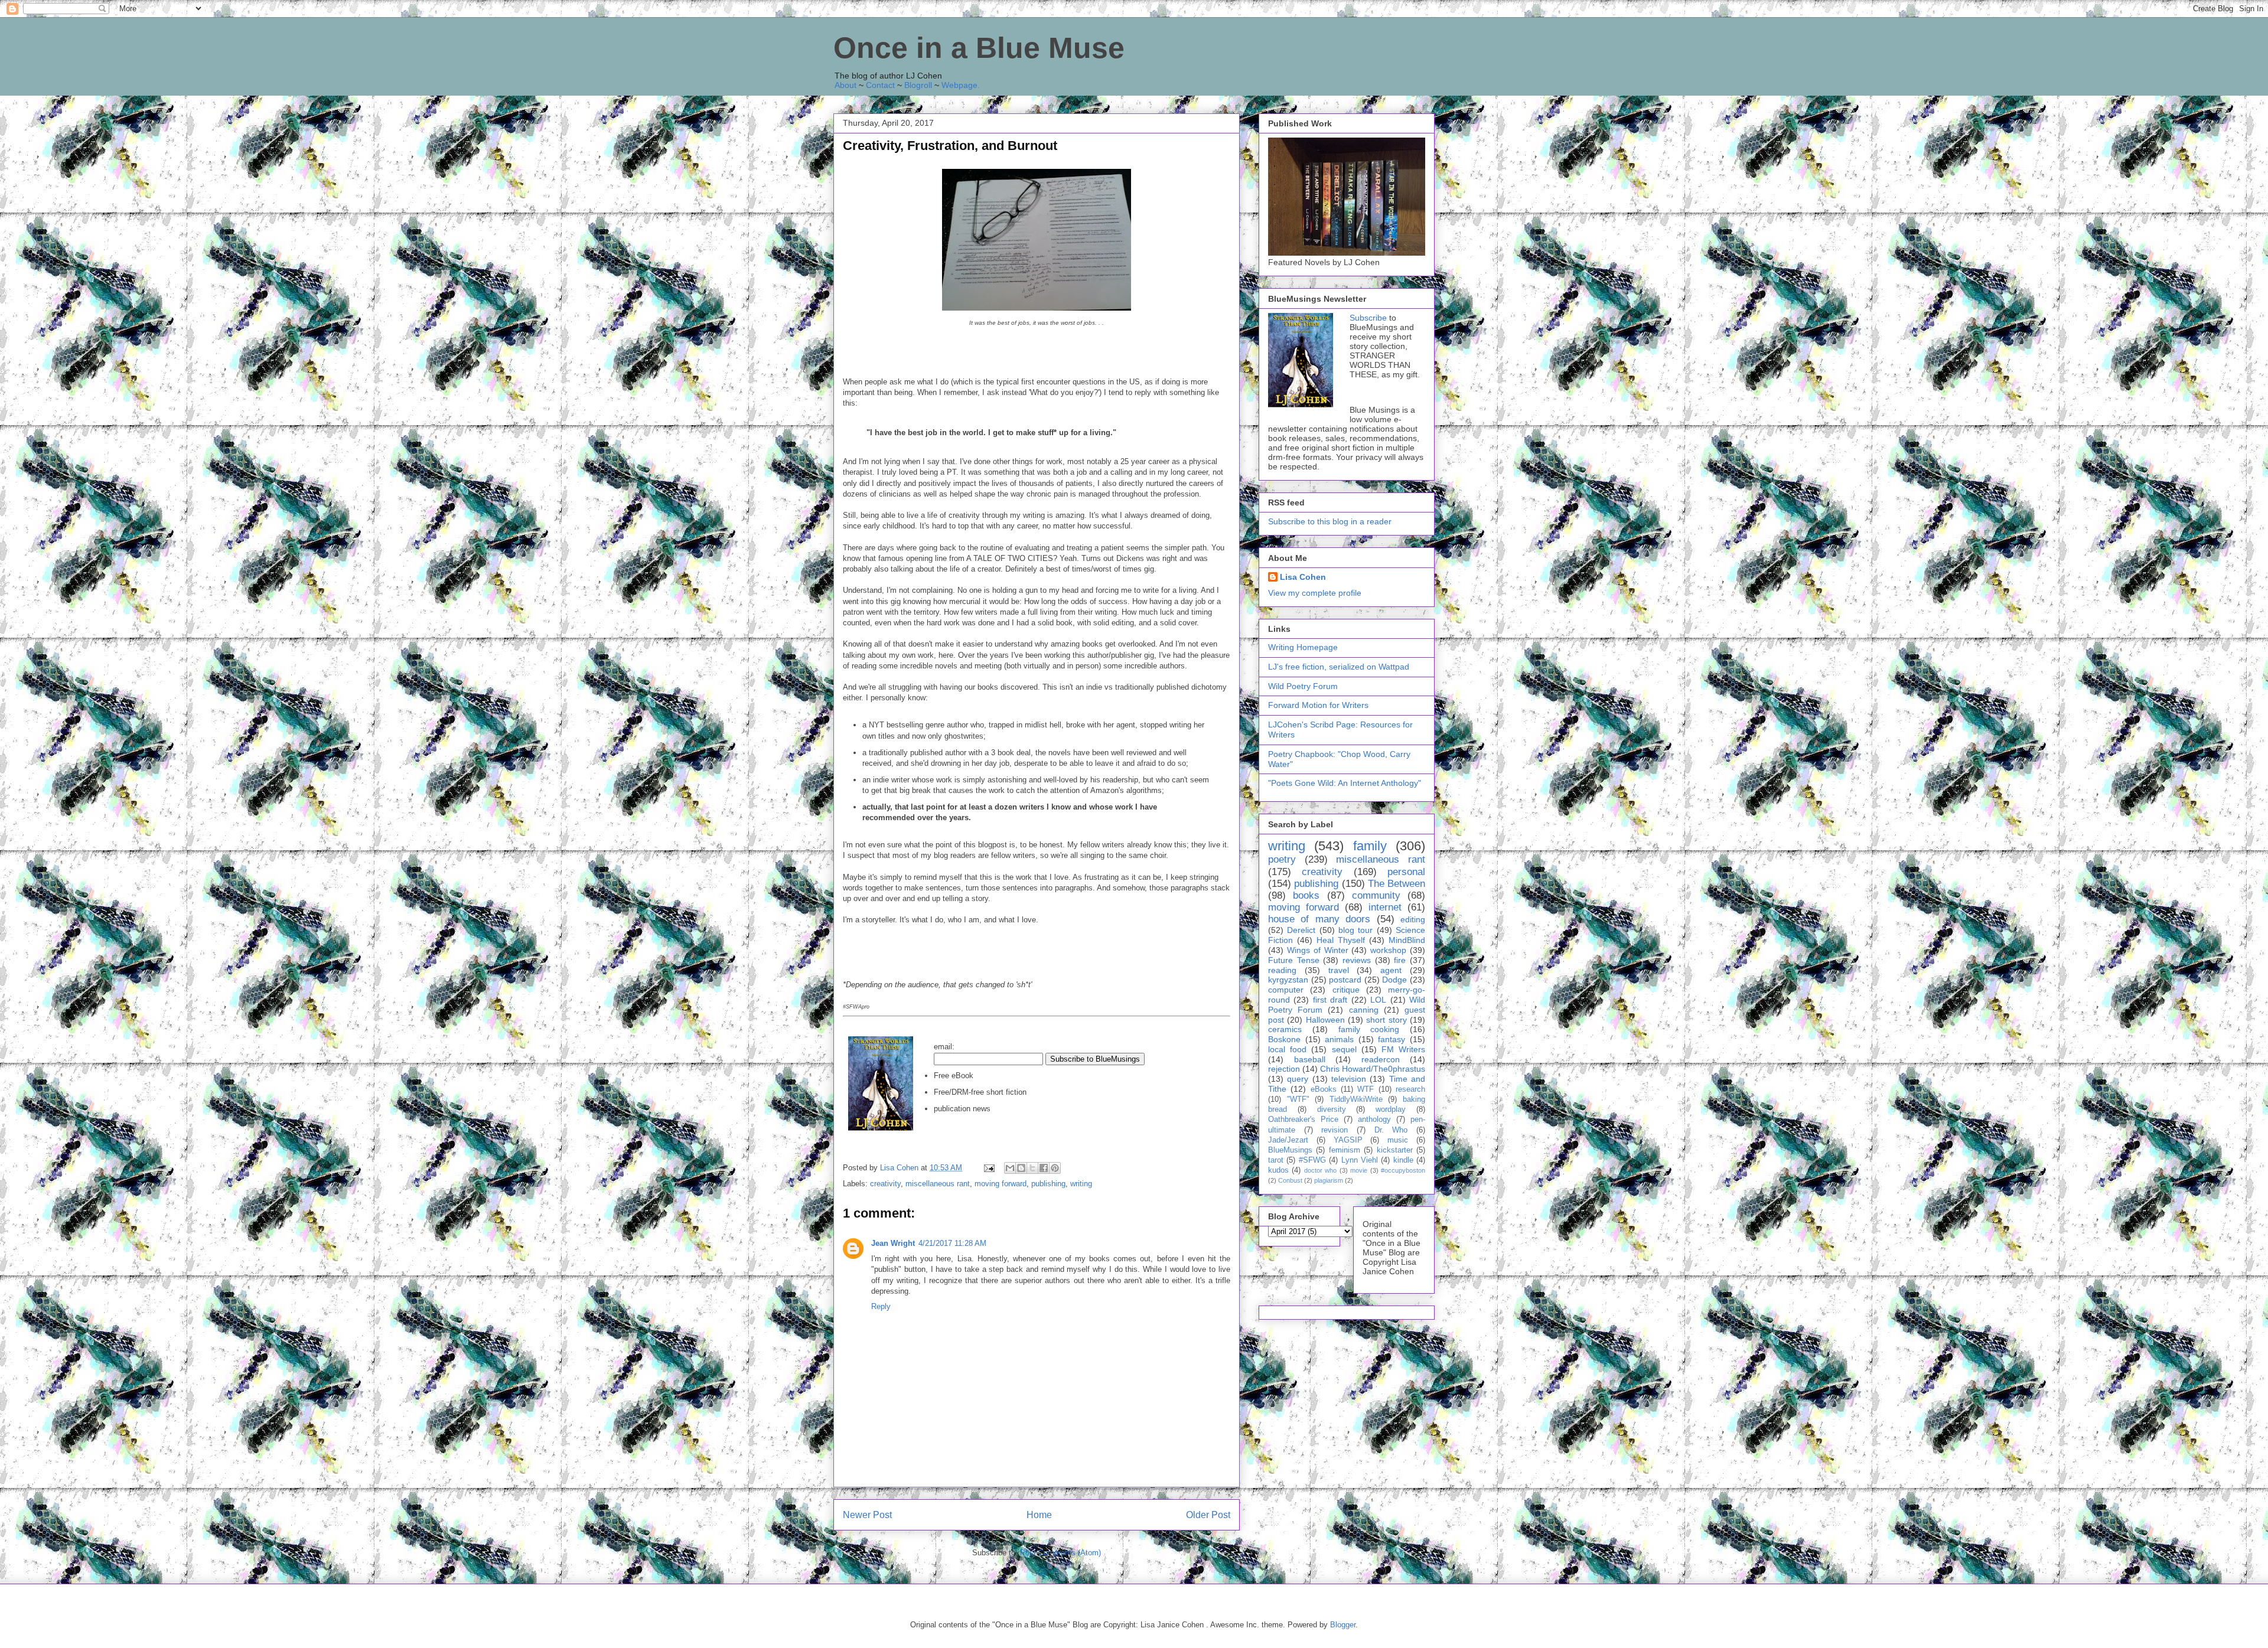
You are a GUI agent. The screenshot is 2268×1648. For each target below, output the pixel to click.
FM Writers (1403, 1049)
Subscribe (1368, 318)
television (1349, 1079)
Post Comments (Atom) (1060, 1553)
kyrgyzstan (1288, 980)
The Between (1397, 884)
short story (1386, 1020)
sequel (1344, 1049)
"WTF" (1298, 1099)
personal (1406, 872)
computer (1286, 990)
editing (1413, 919)
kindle (1403, 1160)
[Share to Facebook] (1044, 1168)
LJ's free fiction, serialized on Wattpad (1339, 667)
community (1376, 895)
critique (1346, 990)
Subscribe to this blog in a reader (1330, 521)
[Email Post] (988, 1168)
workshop (1388, 950)
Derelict (1301, 930)
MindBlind (1407, 940)
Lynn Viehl (1360, 1160)
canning (1364, 1010)
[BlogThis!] (1021, 1168)
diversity (1332, 1109)
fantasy (1392, 1039)
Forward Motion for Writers (1318, 705)
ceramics (1285, 1029)
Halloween (1325, 1020)
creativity (885, 1184)
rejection (1284, 1069)
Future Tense (1294, 960)
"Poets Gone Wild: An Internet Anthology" (1345, 783)
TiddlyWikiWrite (1356, 1099)
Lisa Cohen (1303, 577)
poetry (1282, 859)
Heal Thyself (1341, 940)
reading (1282, 970)
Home (1039, 1515)
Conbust (1290, 1180)
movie (1359, 1170)
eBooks (1324, 1089)
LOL (1378, 1000)
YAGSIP (1348, 1140)
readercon (1381, 1059)
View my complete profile (1315, 593)
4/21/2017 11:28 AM (952, 1243)
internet (1385, 907)
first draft (1330, 1000)
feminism (1345, 1150)
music (1398, 1140)
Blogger (1343, 1625)
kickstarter (1395, 1150)
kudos (1278, 1170)
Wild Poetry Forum (1303, 686)
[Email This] (1010, 1168)
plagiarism (1329, 1180)
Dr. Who (1391, 1130)
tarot (1276, 1160)
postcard (1345, 980)
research (1410, 1089)
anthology (1374, 1120)
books (1306, 895)
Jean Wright (893, 1243)
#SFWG (1312, 1160)
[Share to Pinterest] (1055, 1168)
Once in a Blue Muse (979, 48)
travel (1339, 970)
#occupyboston (1403, 1170)
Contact (880, 85)
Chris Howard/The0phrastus (1373, 1069)
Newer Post (867, 1515)
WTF (1366, 1089)
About (845, 85)
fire (1400, 960)
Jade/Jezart (1288, 1140)
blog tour (1355, 930)
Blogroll (918, 85)
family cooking (1369, 1029)
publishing (1048, 1184)
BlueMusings (1290, 1150)
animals (1339, 1039)
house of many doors (1319, 919)
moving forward (1001, 1184)
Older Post (1208, 1515)
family (1370, 846)
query (1298, 1079)
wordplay (1391, 1109)
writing (1081, 1184)
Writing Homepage (1303, 647)
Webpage (959, 85)
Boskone (1284, 1039)
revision (1335, 1130)
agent (1391, 970)
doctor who (1320, 1170)
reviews (1357, 960)
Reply (881, 1306)
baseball (1310, 1059)
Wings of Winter (1318, 950)
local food (1287, 1049)
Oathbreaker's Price (1303, 1120)
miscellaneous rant (938, 1184)
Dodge (1394, 980)
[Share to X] (1032, 1168)
